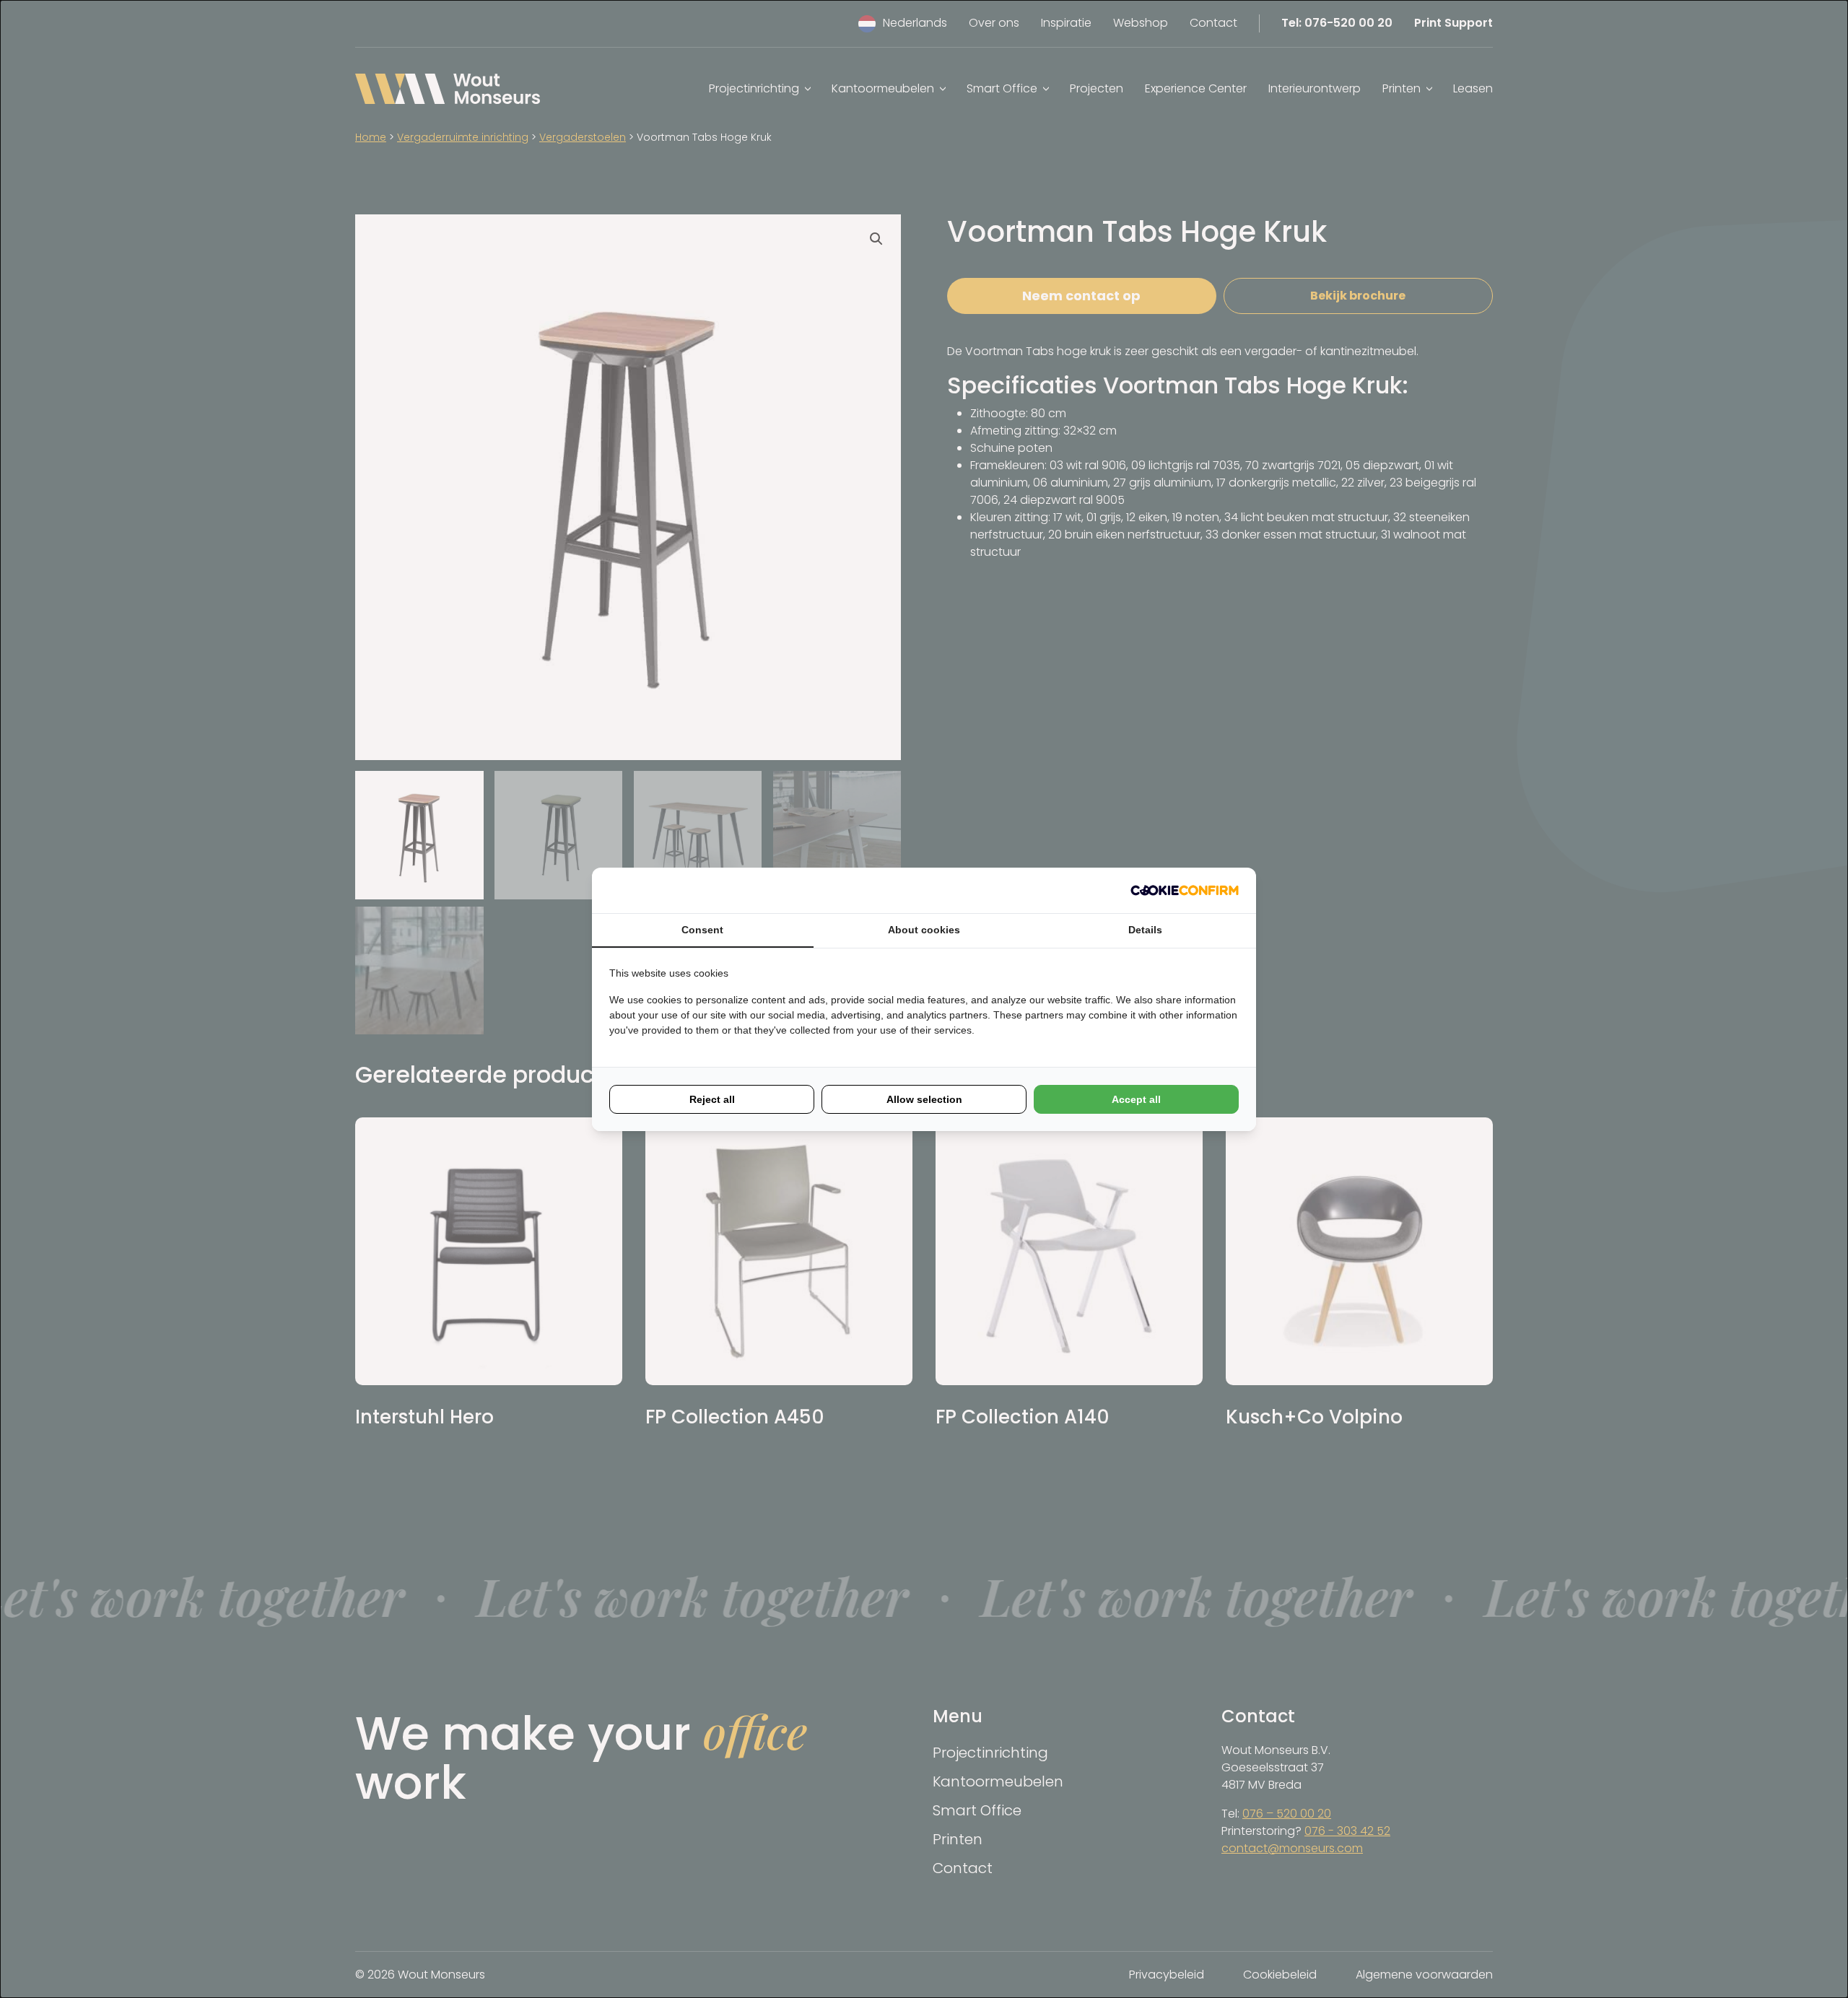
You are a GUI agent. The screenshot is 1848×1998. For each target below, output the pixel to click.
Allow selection (924, 1099)
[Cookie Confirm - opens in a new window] (1185, 890)
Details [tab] (1145, 930)
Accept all (1136, 1099)
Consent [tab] (702, 930)
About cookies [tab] (924, 930)
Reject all (712, 1099)
